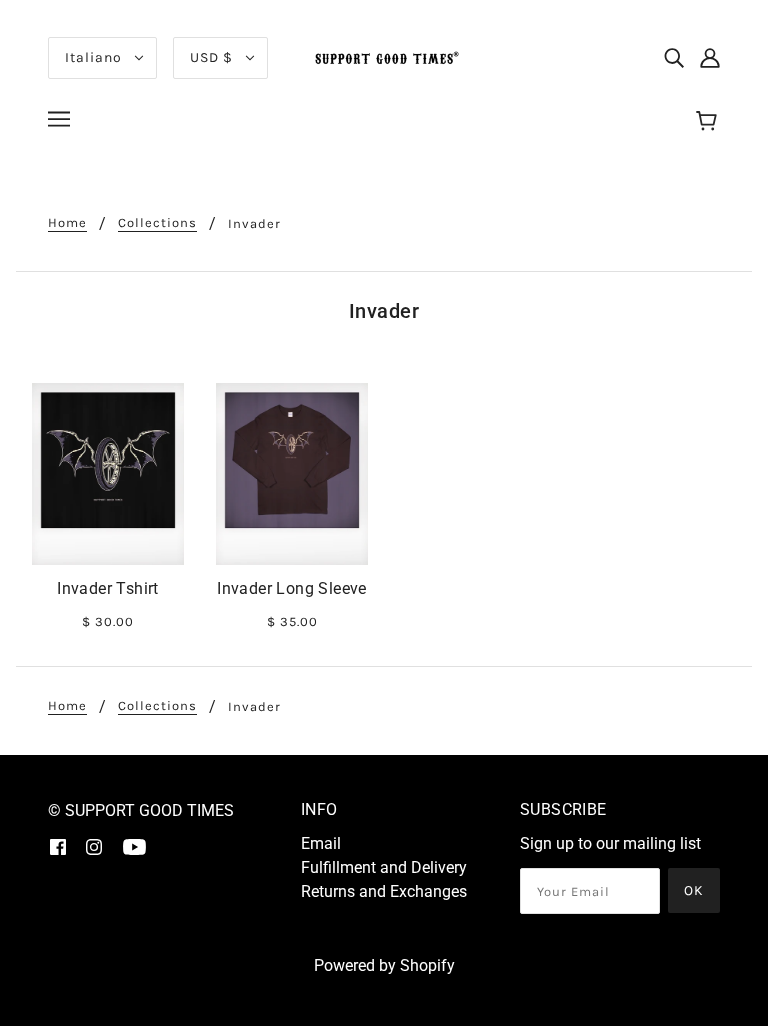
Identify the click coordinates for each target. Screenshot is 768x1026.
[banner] (384, 56)
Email (321, 843)
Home (67, 223)
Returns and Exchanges (384, 891)
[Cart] (709, 122)
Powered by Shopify (384, 965)
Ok (694, 890)
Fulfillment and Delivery (384, 867)
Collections (157, 223)
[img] (674, 58)
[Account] (710, 58)
